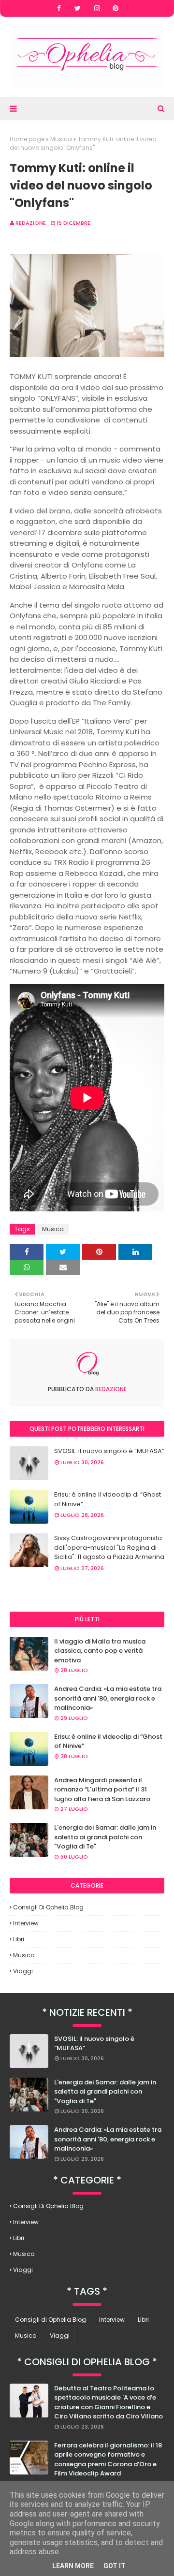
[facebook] (59, 8)
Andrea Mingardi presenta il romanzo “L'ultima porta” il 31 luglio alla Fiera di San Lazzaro (102, 1790)
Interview (26, 1923)
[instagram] (97, 8)
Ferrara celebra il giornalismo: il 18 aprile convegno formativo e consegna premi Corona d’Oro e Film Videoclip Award (108, 2460)
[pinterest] (116, 8)
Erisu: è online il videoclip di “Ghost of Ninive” (108, 1499)
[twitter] (78, 8)
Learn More (73, 2566)
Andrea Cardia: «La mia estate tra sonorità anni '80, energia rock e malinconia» (108, 1698)
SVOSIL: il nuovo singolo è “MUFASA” (109, 1451)
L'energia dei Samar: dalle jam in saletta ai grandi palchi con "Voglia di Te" (105, 1837)
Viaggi (23, 1971)
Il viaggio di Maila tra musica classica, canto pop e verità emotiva (100, 1651)
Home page (27, 139)
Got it (115, 2566)
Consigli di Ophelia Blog (48, 1907)
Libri (19, 1939)
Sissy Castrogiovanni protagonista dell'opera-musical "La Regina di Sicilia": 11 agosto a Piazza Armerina (109, 1547)
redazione (31, 223)
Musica (61, 139)
